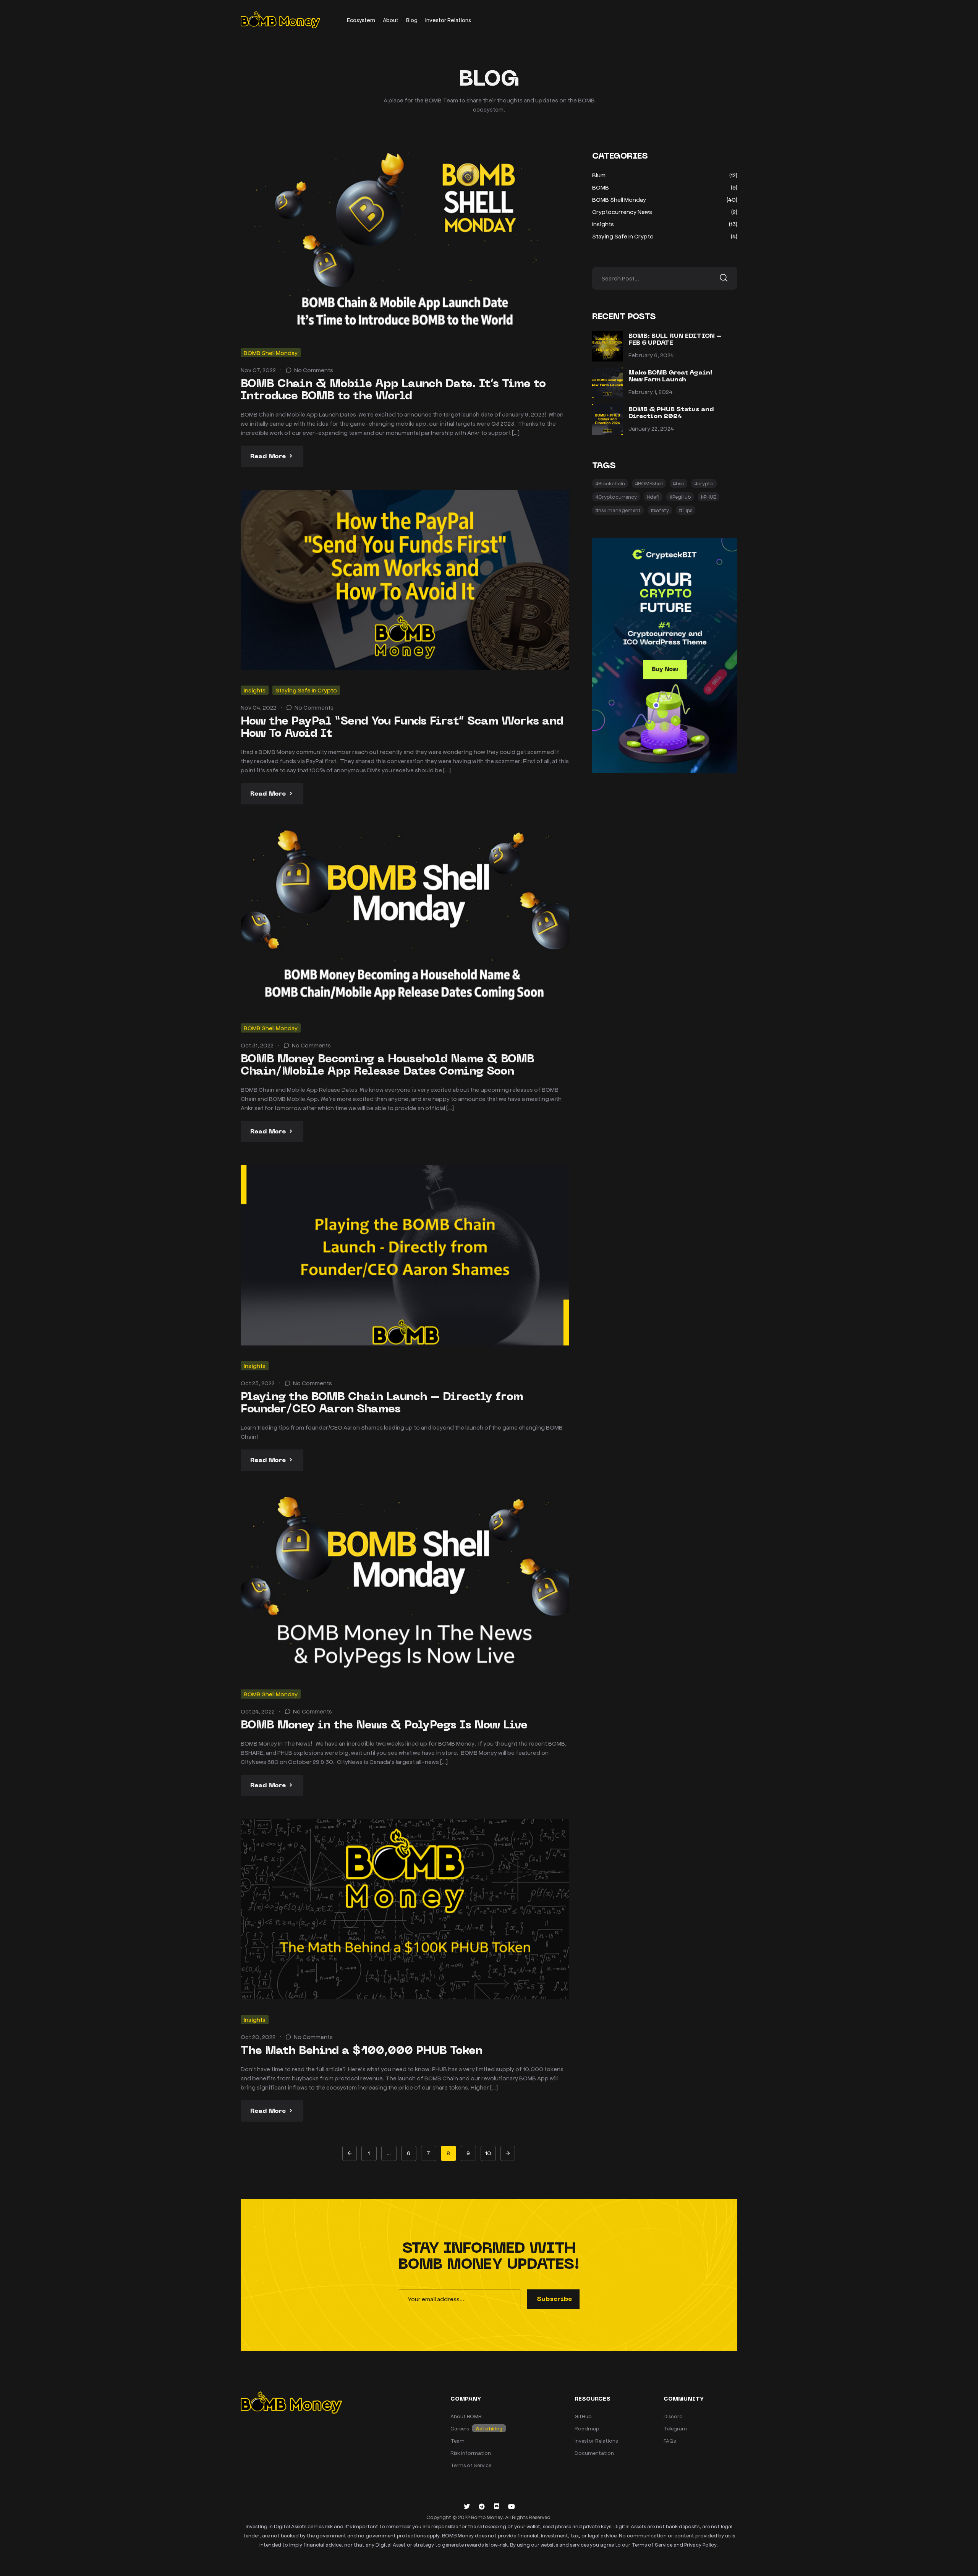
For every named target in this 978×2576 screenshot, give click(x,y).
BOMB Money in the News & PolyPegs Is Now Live (384, 1726)
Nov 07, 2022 (258, 370)
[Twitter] (467, 2506)
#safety (660, 510)
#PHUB (708, 497)
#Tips (686, 510)
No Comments (314, 370)
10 (488, 2153)
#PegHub (680, 497)
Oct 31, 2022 (257, 1045)
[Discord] (497, 2506)
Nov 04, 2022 (258, 707)
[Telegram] (482, 2506)
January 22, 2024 (651, 428)
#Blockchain (610, 483)
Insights (255, 690)
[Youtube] (512, 2506)
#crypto (704, 483)
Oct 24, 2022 (258, 1711)
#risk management (618, 510)
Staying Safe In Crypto (306, 690)
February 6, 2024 (651, 355)
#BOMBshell (649, 483)
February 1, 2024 (650, 392)
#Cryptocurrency (616, 497)
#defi (653, 497)
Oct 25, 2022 (258, 1383)
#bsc (678, 483)
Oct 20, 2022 (258, 2037)
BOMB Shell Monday (271, 353)
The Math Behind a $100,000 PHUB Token (362, 2051)
